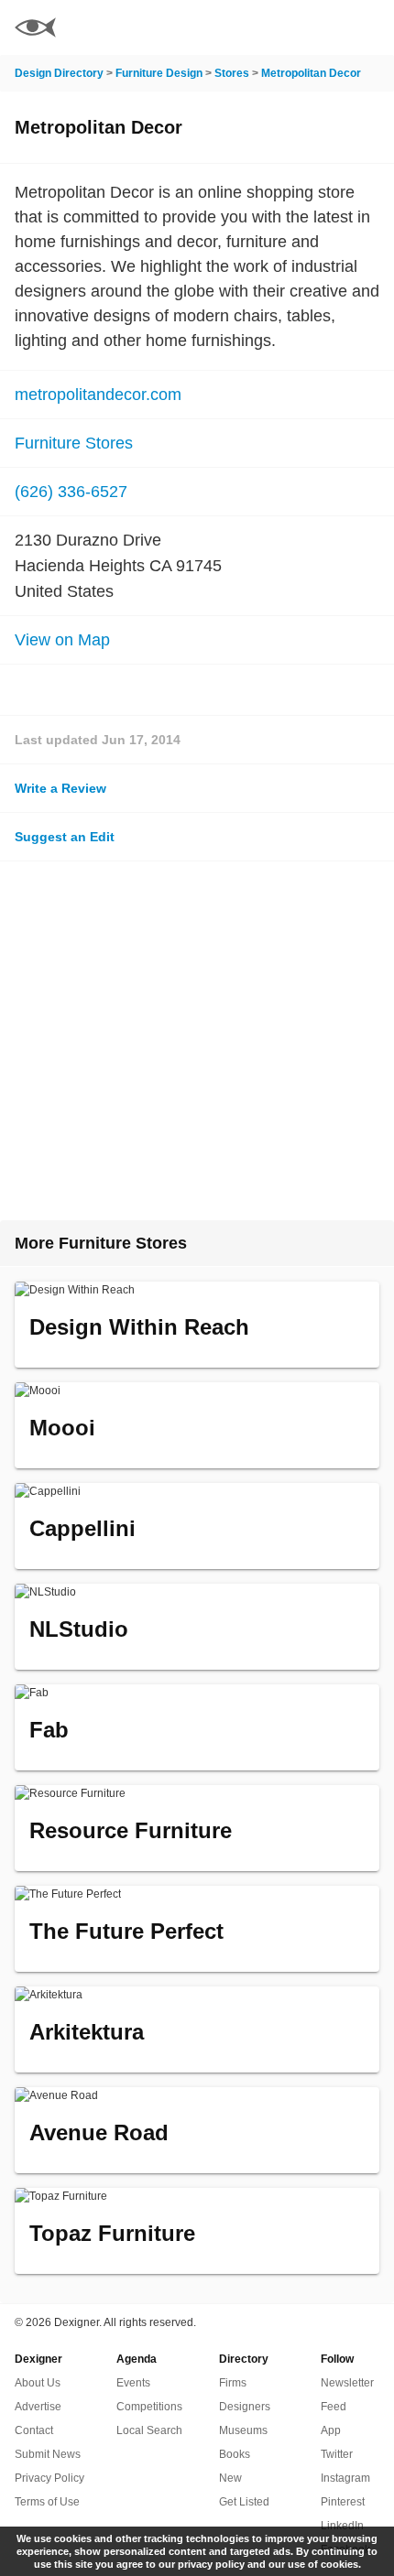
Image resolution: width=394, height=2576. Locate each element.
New (230, 2478)
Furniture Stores (74, 443)
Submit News (48, 2454)
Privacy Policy (49, 2478)
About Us (38, 2383)
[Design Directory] (35, 30)
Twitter (337, 2454)
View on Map (62, 640)
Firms (233, 2383)
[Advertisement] (197, 1041)
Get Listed (244, 2502)
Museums (243, 2430)
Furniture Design (159, 73)
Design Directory (59, 73)
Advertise (38, 2407)
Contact (34, 2430)
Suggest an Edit (65, 837)
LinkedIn (342, 2526)
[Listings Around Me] (320, 27)
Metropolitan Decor (311, 73)
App (331, 2430)
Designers (245, 2407)
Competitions (149, 2407)
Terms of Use (47, 2502)
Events (133, 2383)
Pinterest (343, 2502)
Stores (232, 73)
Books (235, 2454)
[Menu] (369, 27)
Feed (334, 2407)
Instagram (345, 2478)
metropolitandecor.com (98, 395)
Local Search (149, 2430)
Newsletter (347, 2383)
